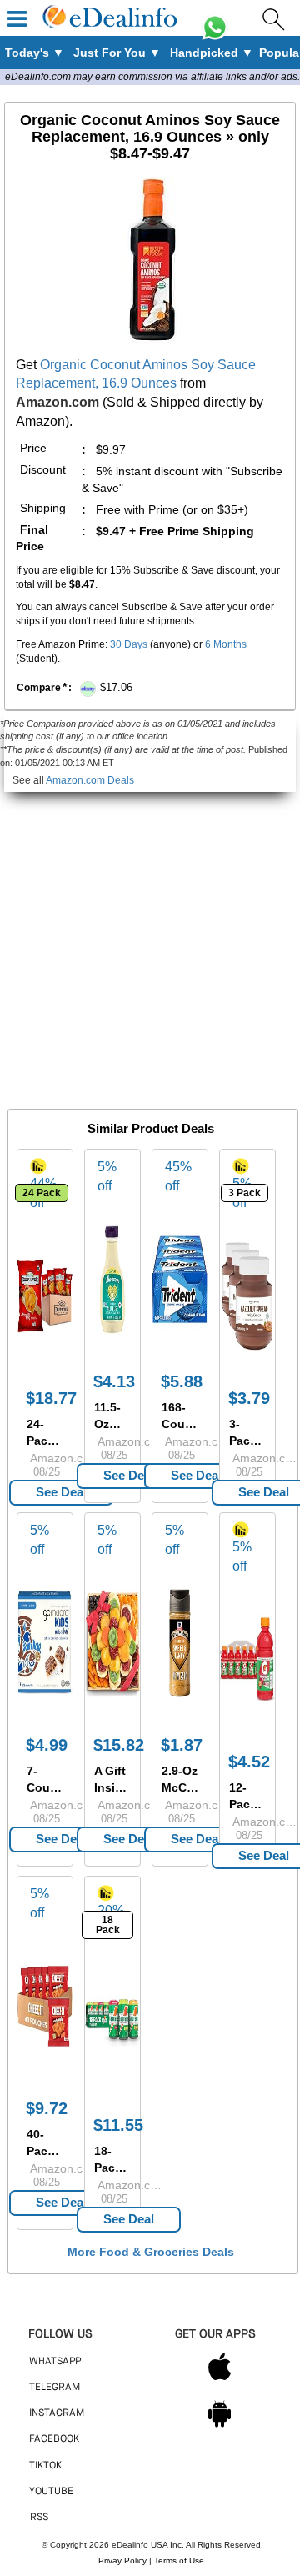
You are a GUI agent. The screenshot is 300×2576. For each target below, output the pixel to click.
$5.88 (182, 1381)
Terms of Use (179, 2561)
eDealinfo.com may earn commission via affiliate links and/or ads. (152, 77)
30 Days (129, 644)
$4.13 (114, 1381)
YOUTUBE (51, 2492)
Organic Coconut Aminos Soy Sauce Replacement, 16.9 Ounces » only (150, 137)
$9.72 (47, 2108)
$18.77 (51, 1398)
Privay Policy (122, 2561)
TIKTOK (45, 2466)
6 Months (226, 644)
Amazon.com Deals (90, 780)
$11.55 (118, 2125)
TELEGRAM (55, 2388)
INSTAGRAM (57, 2413)
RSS (39, 2518)
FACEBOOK (54, 2439)
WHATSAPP (55, 2362)
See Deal (61, 1492)
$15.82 (119, 1745)
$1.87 (182, 1745)
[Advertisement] (150, 942)
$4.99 (47, 1745)
